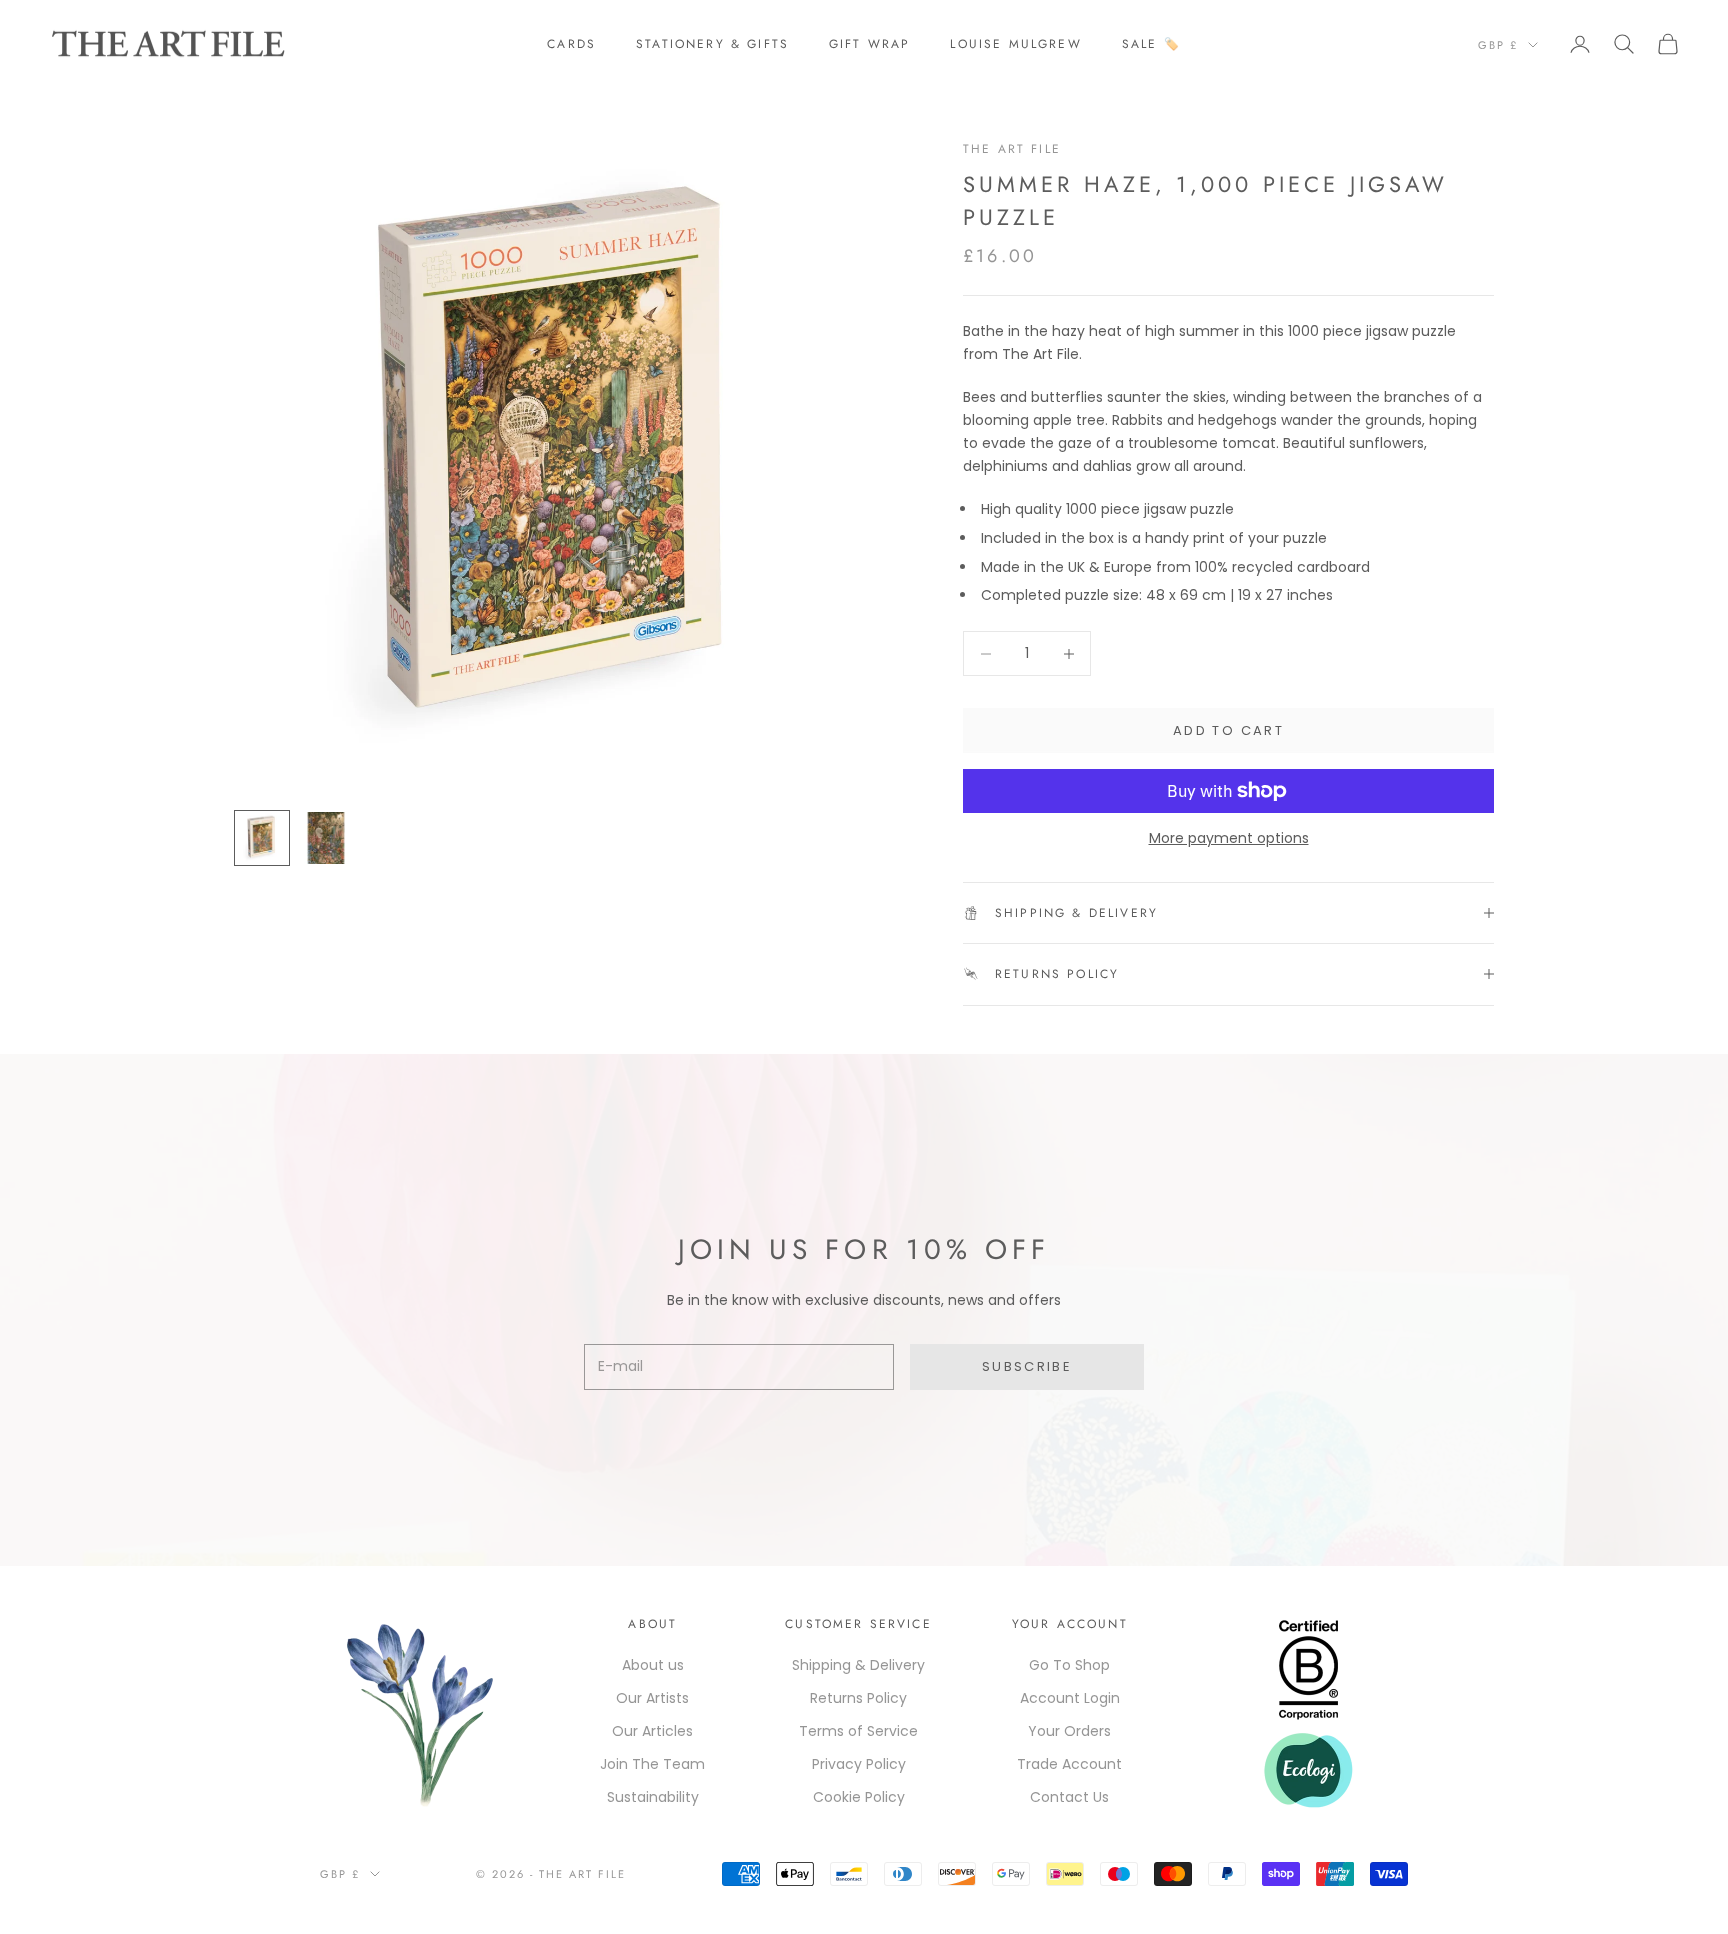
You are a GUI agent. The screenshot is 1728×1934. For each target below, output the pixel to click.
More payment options (1229, 838)
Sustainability (653, 1797)
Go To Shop (1069, 1665)
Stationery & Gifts (712, 44)
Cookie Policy (859, 1797)
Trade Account (1069, 1764)
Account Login (1070, 1698)
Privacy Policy (859, 1764)
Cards (571, 44)
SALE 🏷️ (1151, 44)
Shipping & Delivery (858, 1665)
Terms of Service (858, 1731)
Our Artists (652, 1698)
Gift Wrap (869, 44)
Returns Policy (858, 1698)
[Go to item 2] (326, 838)
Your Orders (1069, 1731)
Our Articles (652, 1731)
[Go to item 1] (262, 838)
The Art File (1012, 149)
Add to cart (1228, 730)
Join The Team (652, 1764)
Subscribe (1027, 1366)
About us (653, 1665)
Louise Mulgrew (1015, 44)
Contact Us (1069, 1797)
